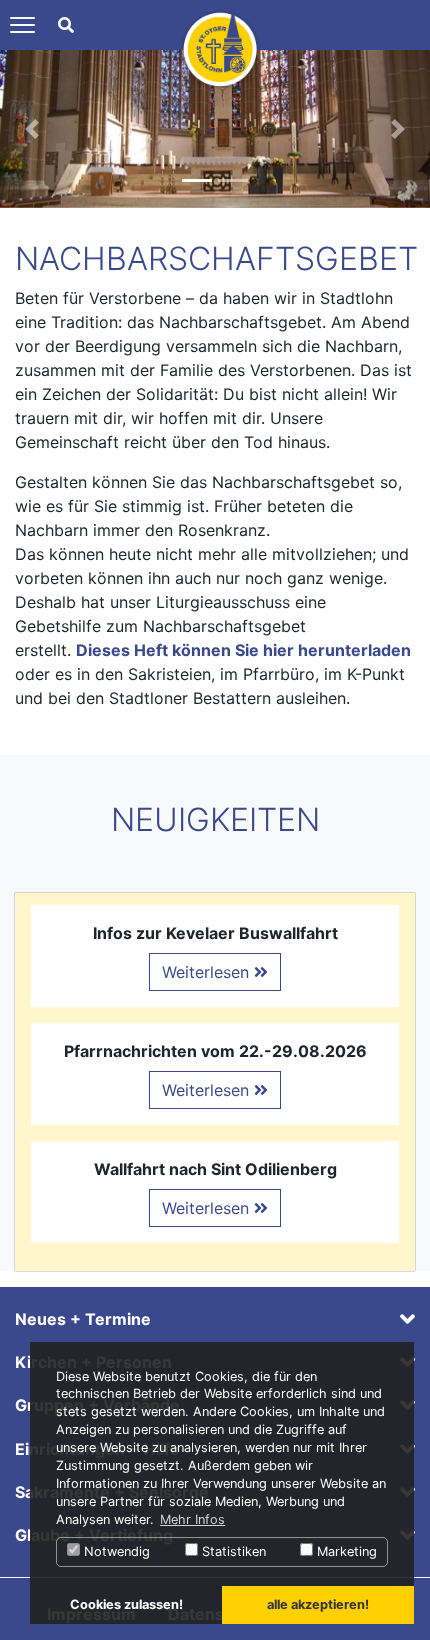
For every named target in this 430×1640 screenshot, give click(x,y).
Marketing (345, 1551)
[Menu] (22, 25)
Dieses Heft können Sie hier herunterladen (243, 650)
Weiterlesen (208, 972)
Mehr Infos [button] (192, 1519)
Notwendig (115, 1551)
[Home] (220, 48)
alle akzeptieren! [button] (318, 1604)
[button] (32, 129)
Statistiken (232, 1551)
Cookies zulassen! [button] (126, 1604)
